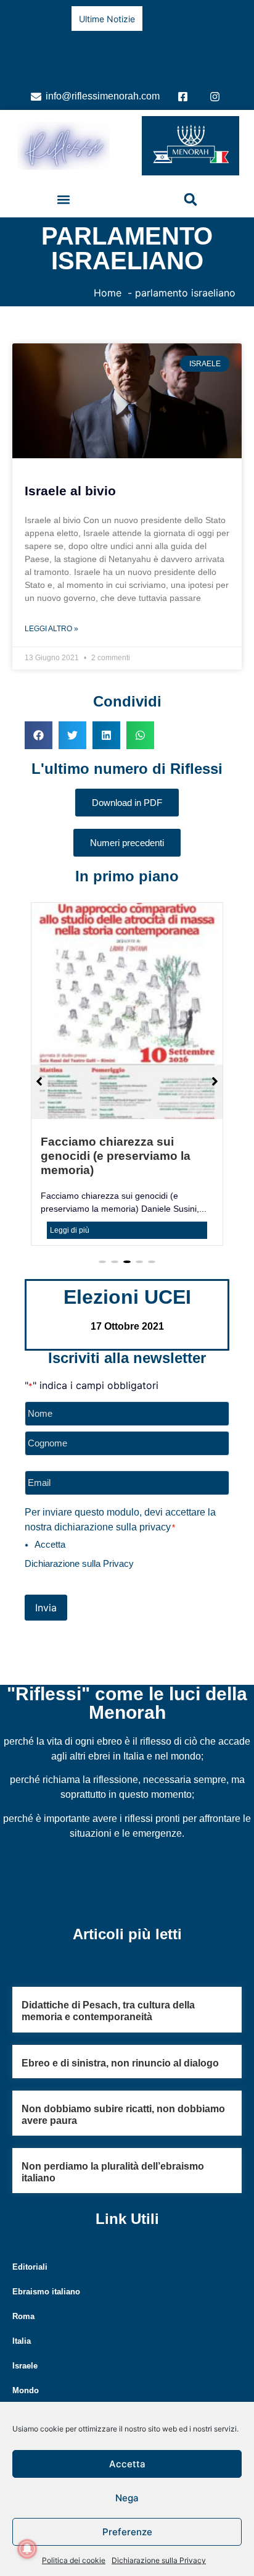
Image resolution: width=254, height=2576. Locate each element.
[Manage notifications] (27, 2549)
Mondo (26, 2373)
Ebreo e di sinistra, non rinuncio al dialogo (120, 2045)
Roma (23, 2299)
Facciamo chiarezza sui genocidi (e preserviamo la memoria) (116, 1138)
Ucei (21, 2398)
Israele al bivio (70, 473)
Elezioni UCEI (127, 1279)
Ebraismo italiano (46, 2274)
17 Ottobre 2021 (127, 1308)
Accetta (127, 2464)
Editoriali (30, 2250)
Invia (46, 1590)
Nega (127, 2498)
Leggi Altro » (51, 611)
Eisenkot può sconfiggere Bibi (87, 44)
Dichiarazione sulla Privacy (159, 2560)
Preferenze (127, 2532)
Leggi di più (70, 1212)
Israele (25, 2348)
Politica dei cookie (74, 2560)
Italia (22, 2324)
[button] (64, 182)
